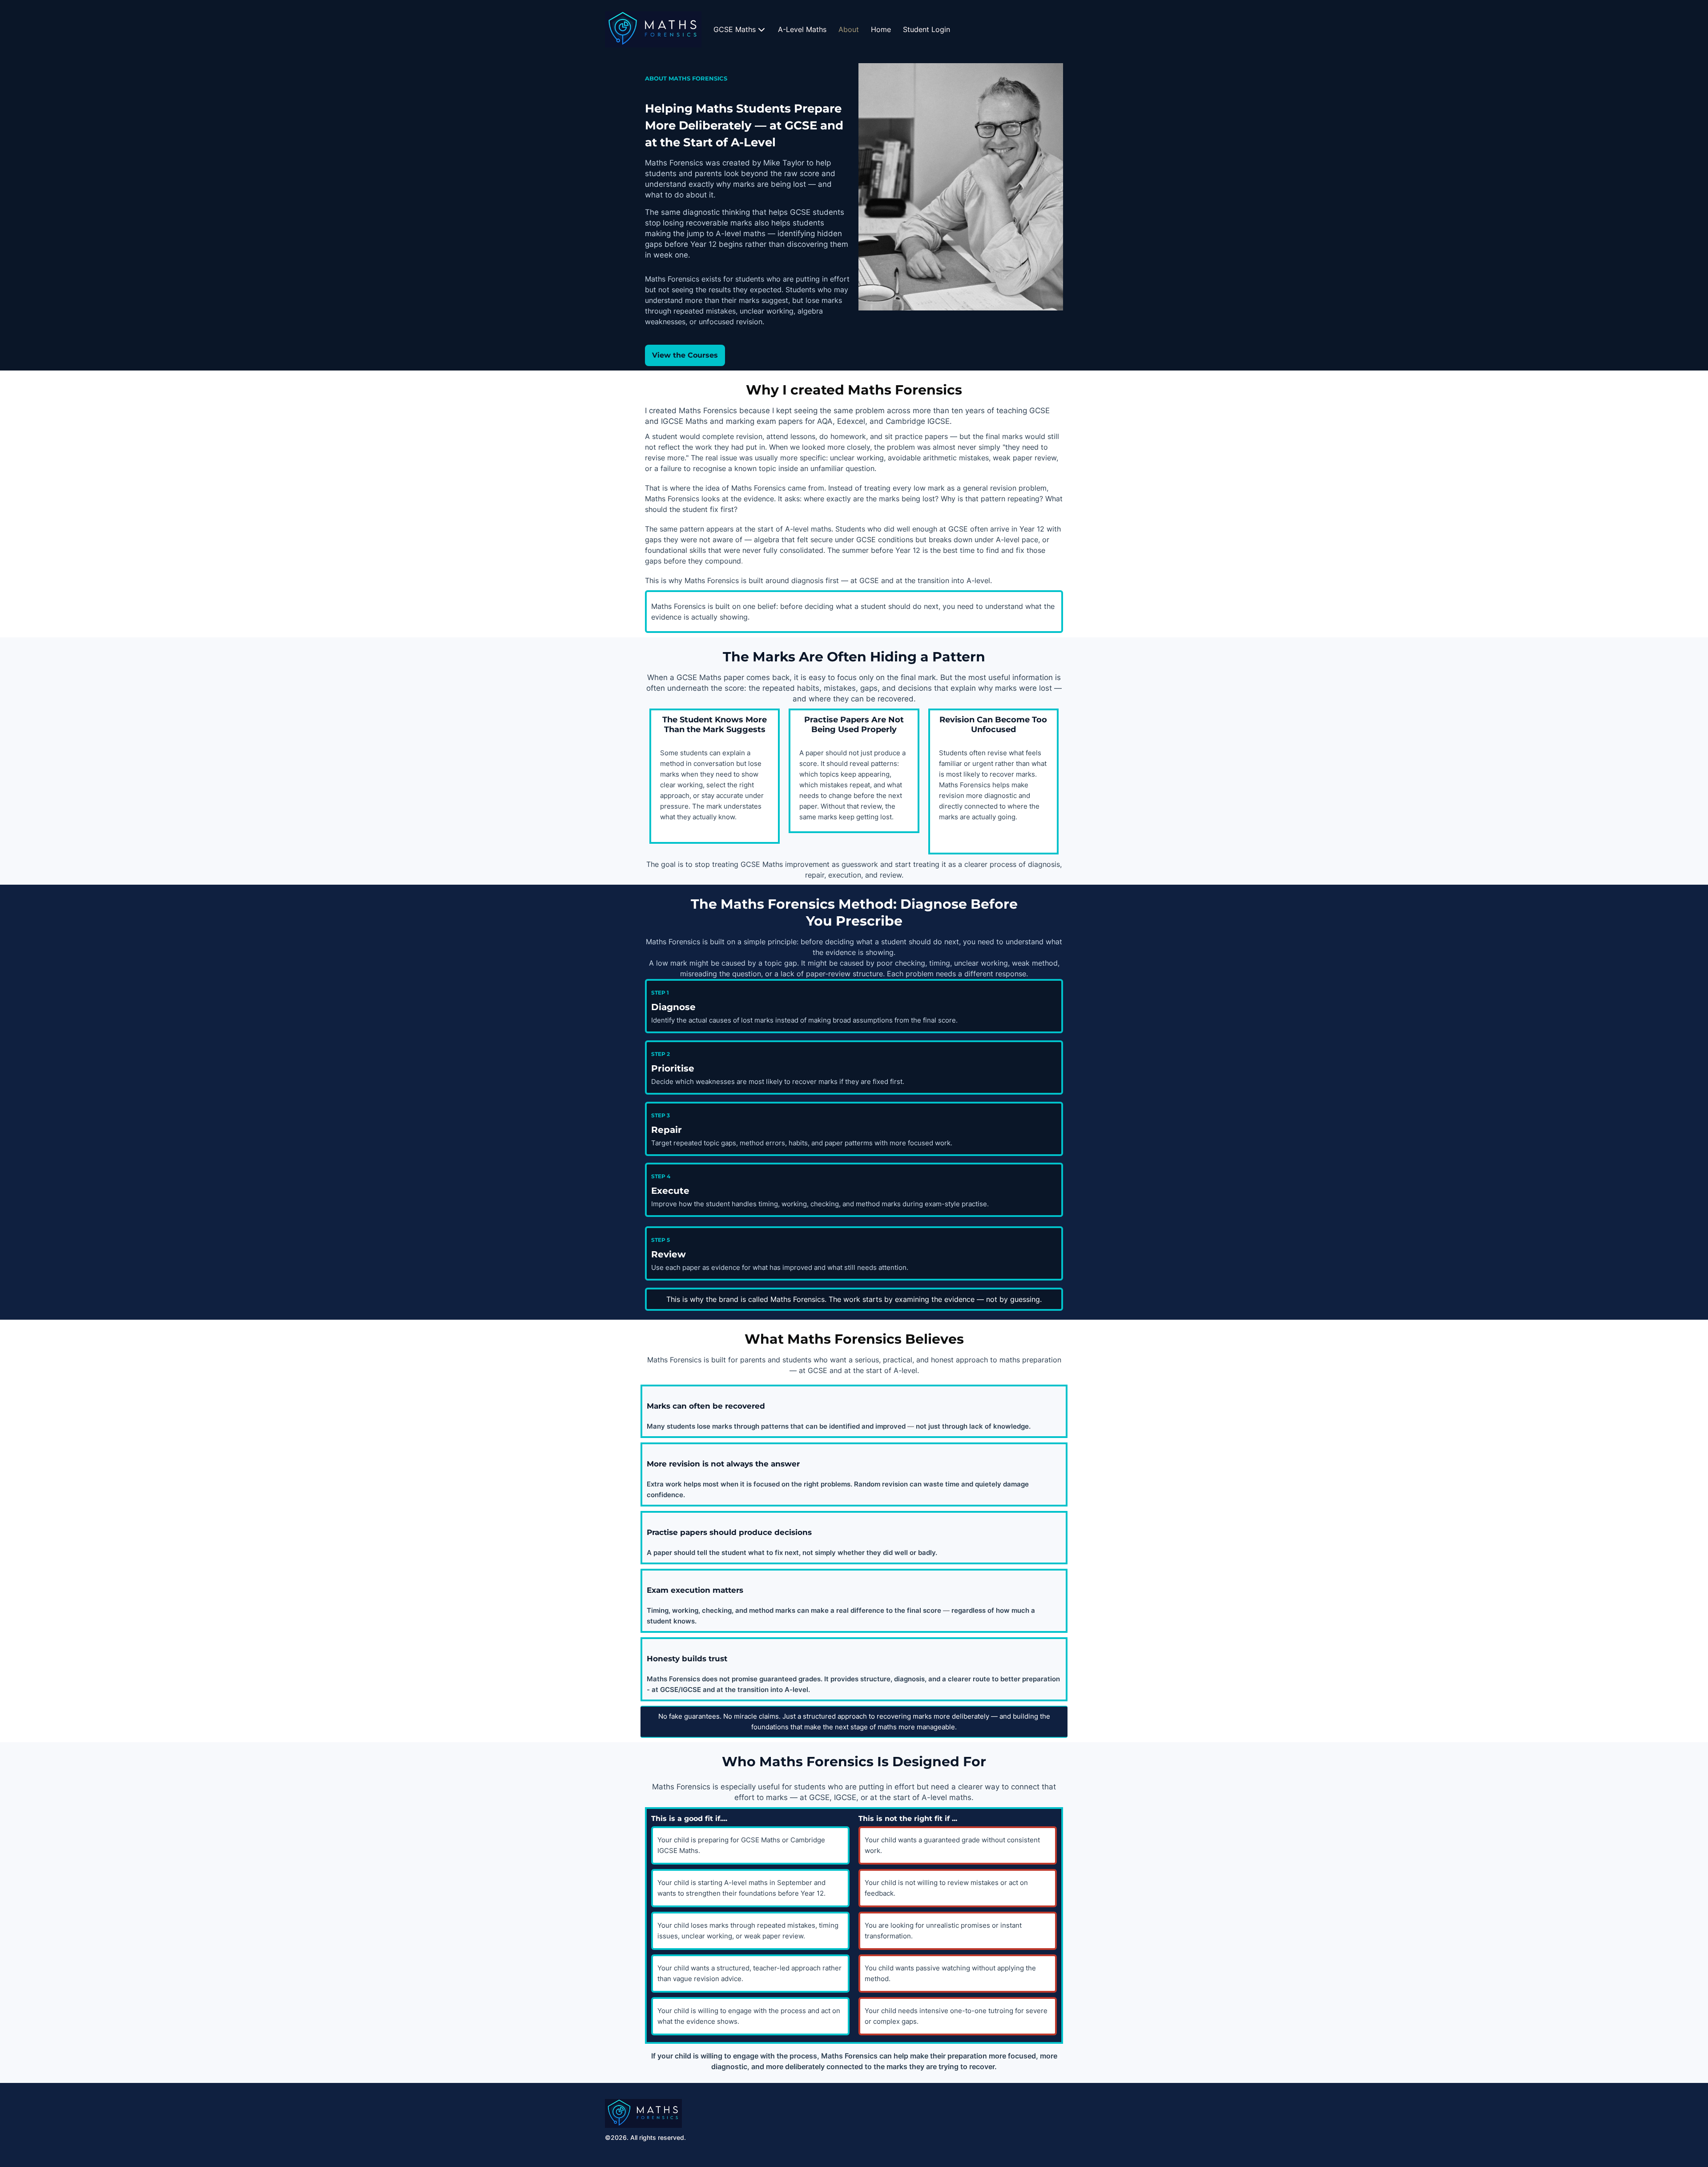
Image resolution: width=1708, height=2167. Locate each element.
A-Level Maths (802, 29)
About (849, 29)
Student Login (927, 29)
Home (881, 29)
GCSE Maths (735, 29)
